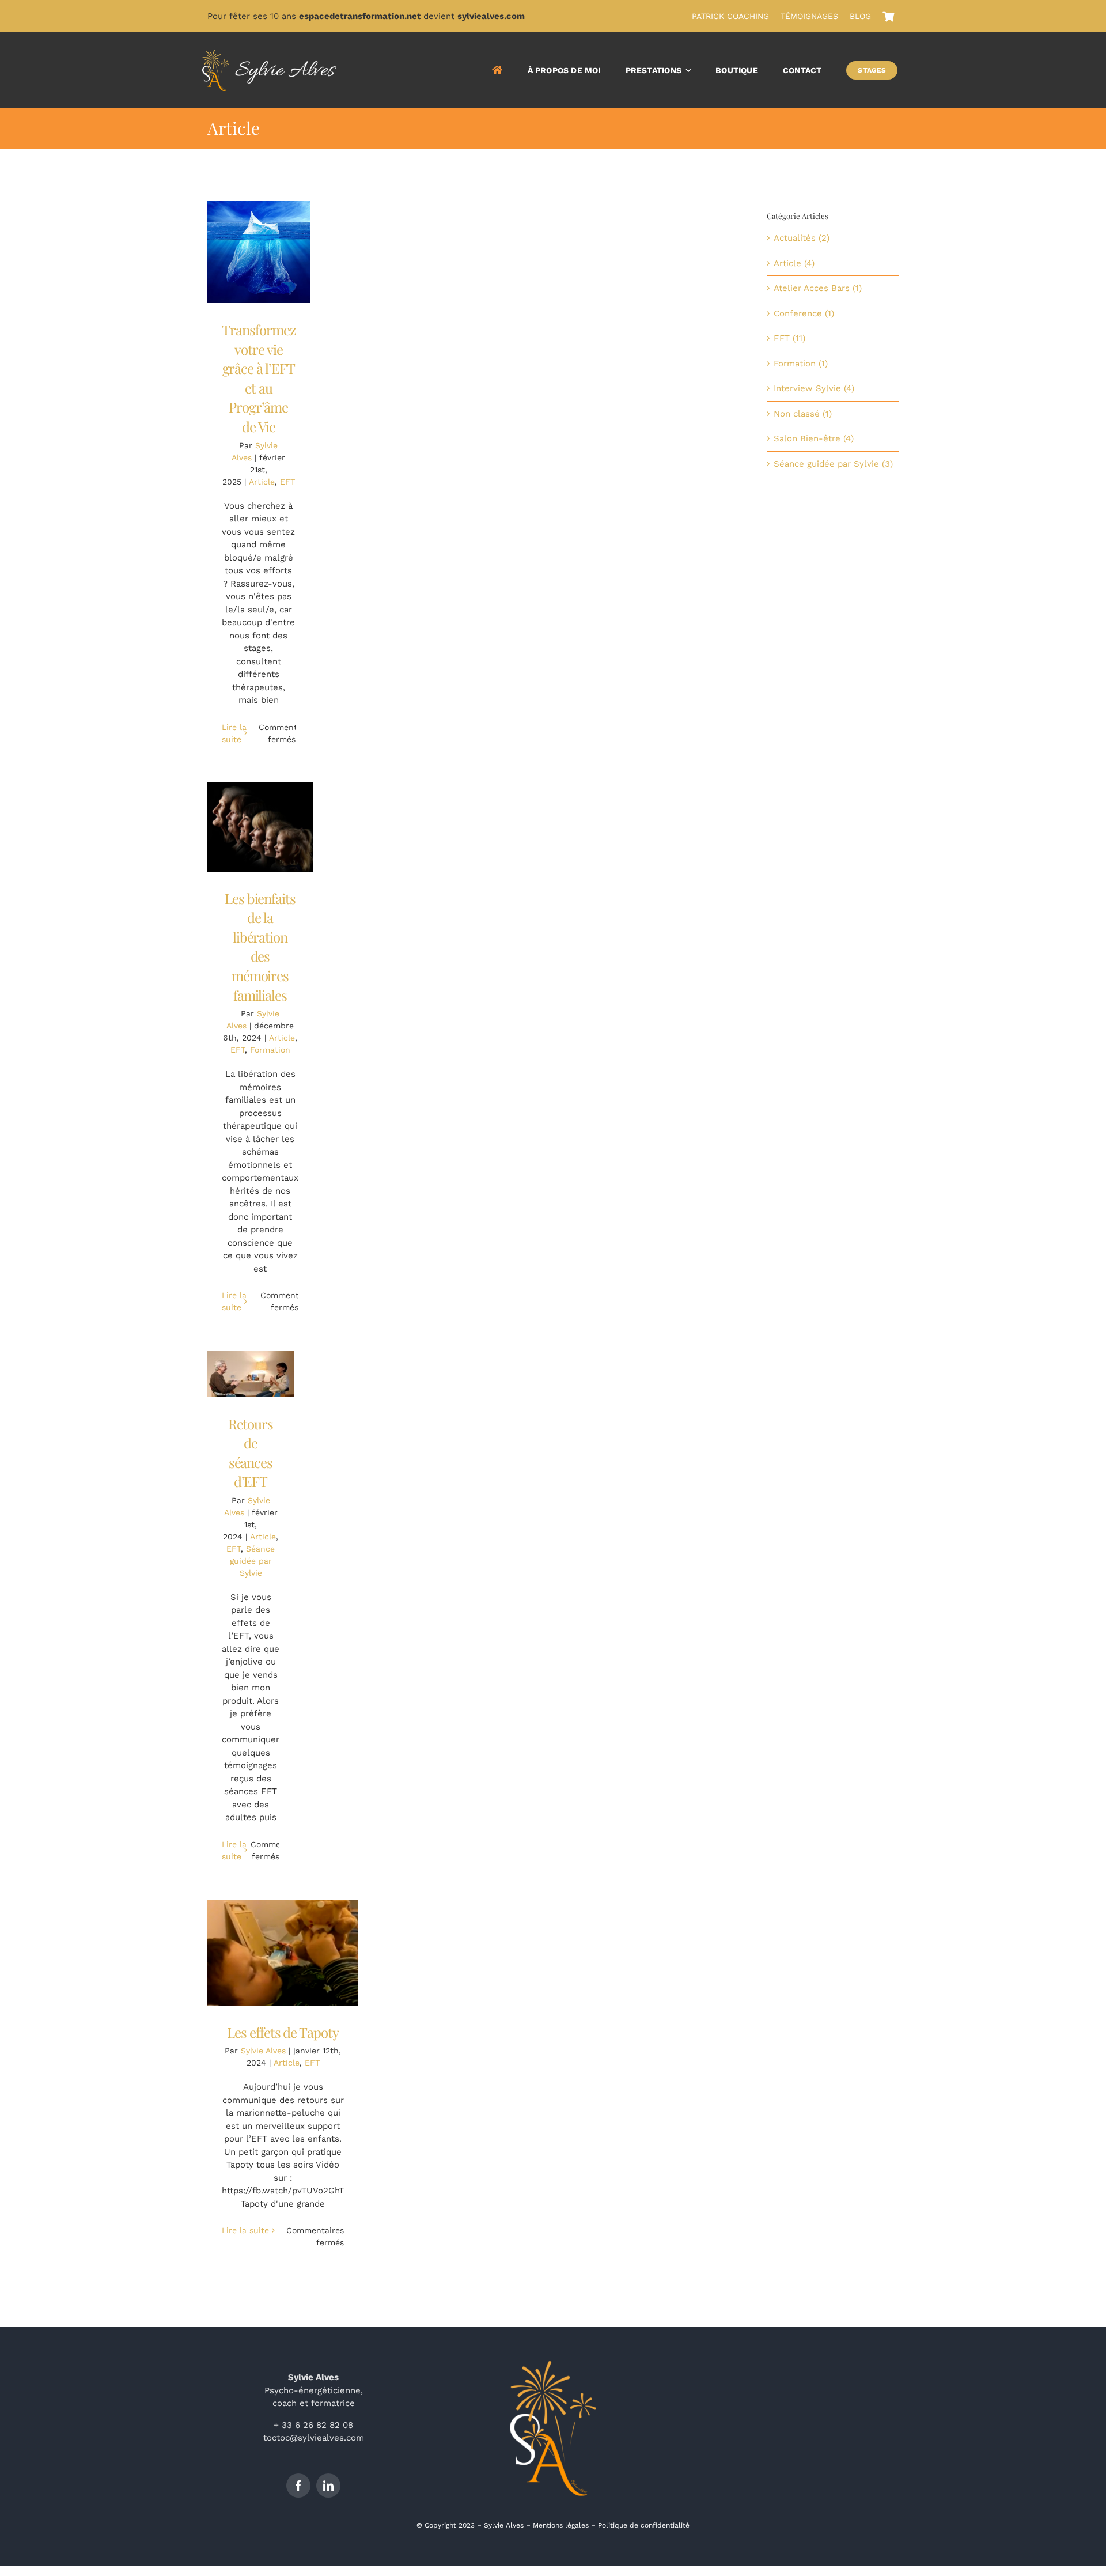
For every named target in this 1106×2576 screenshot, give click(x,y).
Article (262, 482)
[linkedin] (328, 2486)
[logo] (269, 54)
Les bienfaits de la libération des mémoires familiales (260, 947)
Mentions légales (561, 2525)
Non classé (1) (803, 414)
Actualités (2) (802, 238)
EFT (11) (789, 338)
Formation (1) (801, 364)
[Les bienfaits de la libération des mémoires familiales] (260, 827)
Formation (270, 1050)
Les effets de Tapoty (283, 2032)
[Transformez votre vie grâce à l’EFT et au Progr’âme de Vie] (259, 252)
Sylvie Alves (263, 2051)
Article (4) (794, 263)
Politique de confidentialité (644, 2525)
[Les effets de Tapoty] (283, 1953)
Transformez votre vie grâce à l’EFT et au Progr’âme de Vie (259, 378)
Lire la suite (245, 2230)
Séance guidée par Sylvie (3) (833, 464)
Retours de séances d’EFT (251, 1453)
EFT (287, 482)
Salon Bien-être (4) (814, 438)
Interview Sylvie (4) (814, 388)
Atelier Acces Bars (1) (818, 288)
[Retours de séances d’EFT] (251, 1374)
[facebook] (298, 2486)
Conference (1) (804, 313)
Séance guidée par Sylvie (253, 1561)
